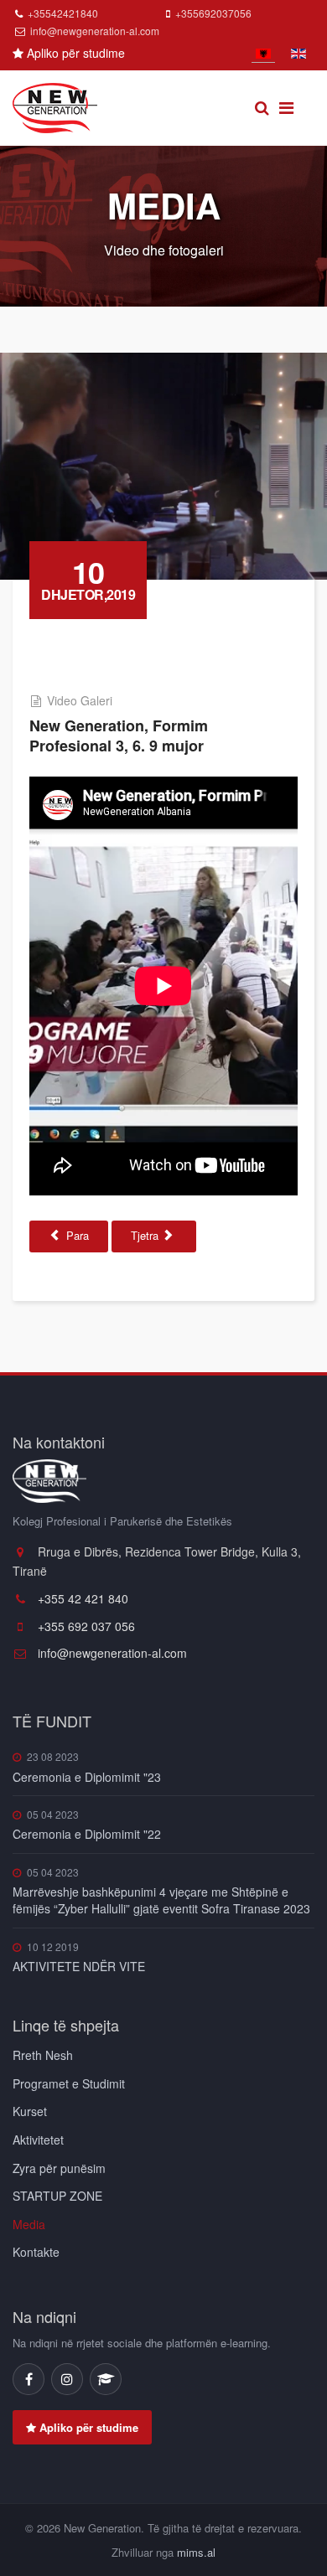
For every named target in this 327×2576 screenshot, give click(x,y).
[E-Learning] (106, 2379)
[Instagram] (67, 2379)
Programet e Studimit (69, 2083)
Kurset (30, 2111)
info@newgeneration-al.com (95, 31)
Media (29, 2224)
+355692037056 (213, 13)
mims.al (196, 2552)
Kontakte (36, 2252)
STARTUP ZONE (57, 2196)
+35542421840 (63, 13)
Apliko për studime (74, 53)
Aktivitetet (38, 2140)
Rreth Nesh (43, 2055)
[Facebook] (29, 2379)
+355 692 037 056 (85, 1626)
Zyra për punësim (59, 2168)
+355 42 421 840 (81, 1598)
